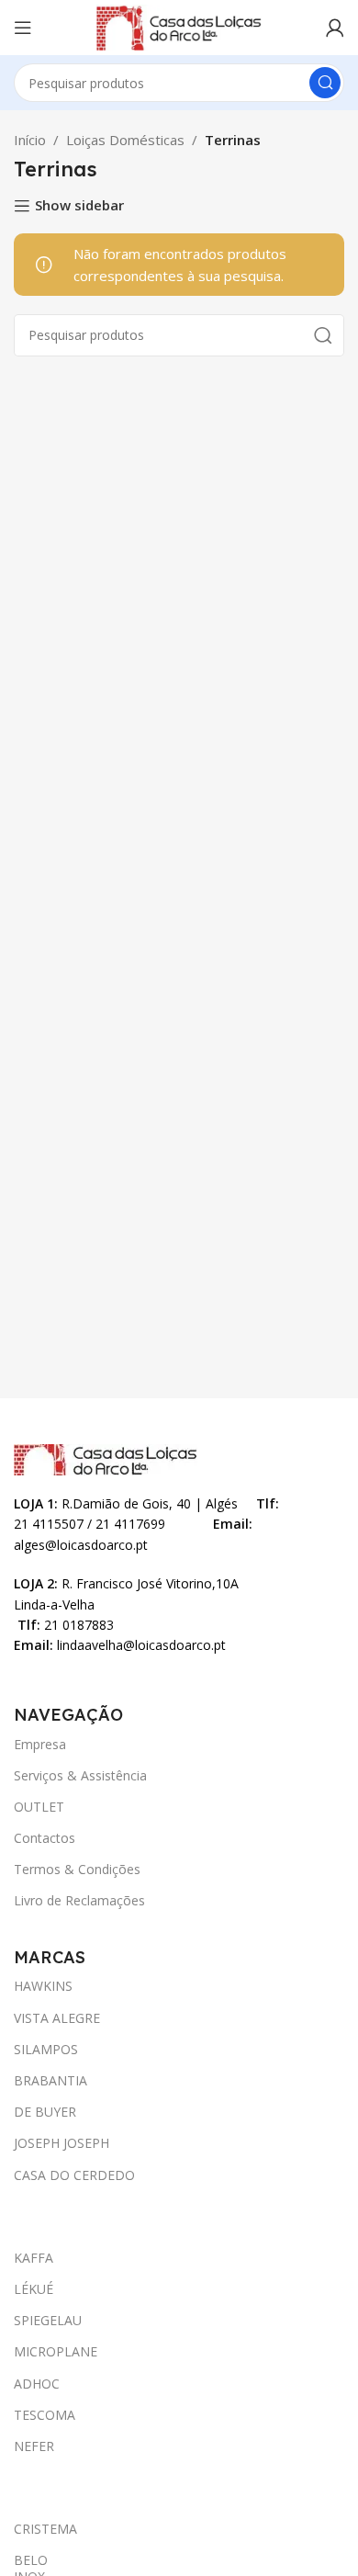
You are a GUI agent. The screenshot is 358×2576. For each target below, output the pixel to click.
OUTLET (39, 1807)
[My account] (335, 28)
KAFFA (34, 2258)
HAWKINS (43, 1986)
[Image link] (106, 1458)
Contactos (45, 1838)
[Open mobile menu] (23, 28)
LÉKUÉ (34, 2289)
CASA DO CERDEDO (74, 2175)
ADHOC (37, 2384)
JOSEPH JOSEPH (62, 2143)
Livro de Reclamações (79, 1900)
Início (30, 140)
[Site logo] (179, 26)
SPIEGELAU (48, 2320)
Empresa (40, 1744)
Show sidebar (79, 206)
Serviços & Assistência (80, 1775)
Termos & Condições (77, 1869)
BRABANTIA (50, 2080)
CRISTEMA (33, 2529)
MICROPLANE (56, 2351)
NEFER (34, 2446)
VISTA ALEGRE (57, 2018)
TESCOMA (45, 2415)
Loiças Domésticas (125, 140)
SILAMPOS (46, 2049)
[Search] (325, 83)
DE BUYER (45, 2112)
